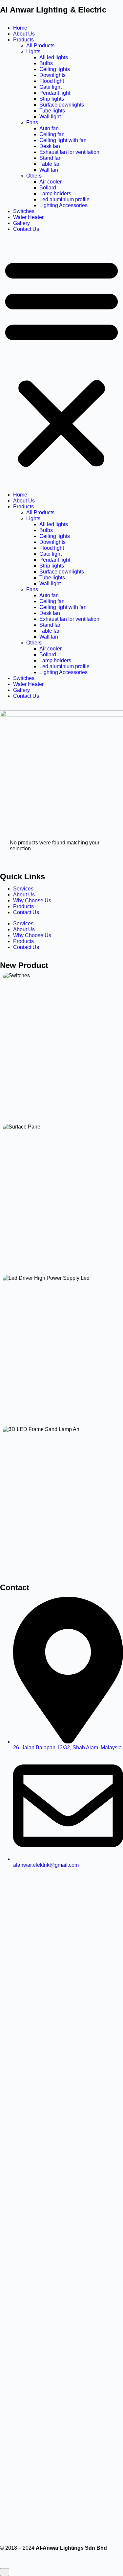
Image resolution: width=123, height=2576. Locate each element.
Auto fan (49, 128)
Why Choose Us (32, 900)
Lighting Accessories (63, 205)
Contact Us (26, 229)
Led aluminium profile (64, 199)
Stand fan (51, 158)
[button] (61, 362)
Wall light (50, 117)
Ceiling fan (52, 134)
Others (34, 176)
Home (20, 28)
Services (23, 889)
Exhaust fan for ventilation (69, 152)
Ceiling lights (55, 69)
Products (23, 40)
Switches (24, 211)
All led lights (54, 57)
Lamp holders (55, 194)
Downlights (52, 75)
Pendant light (55, 93)
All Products (40, 46)
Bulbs (46, 63)
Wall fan (49, 170)
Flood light (52, 81)
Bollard (48, 188)
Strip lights (52, 99)
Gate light (51, 87)
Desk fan (50, 146)
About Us (24, 34)
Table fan (50, 164)
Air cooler (51, 182)
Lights (33, 51)
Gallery (21, 223)
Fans (32, 122)
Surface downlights (62, 105)
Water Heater (28, 217)
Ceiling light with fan (63, 140)
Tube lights (52, 111)
